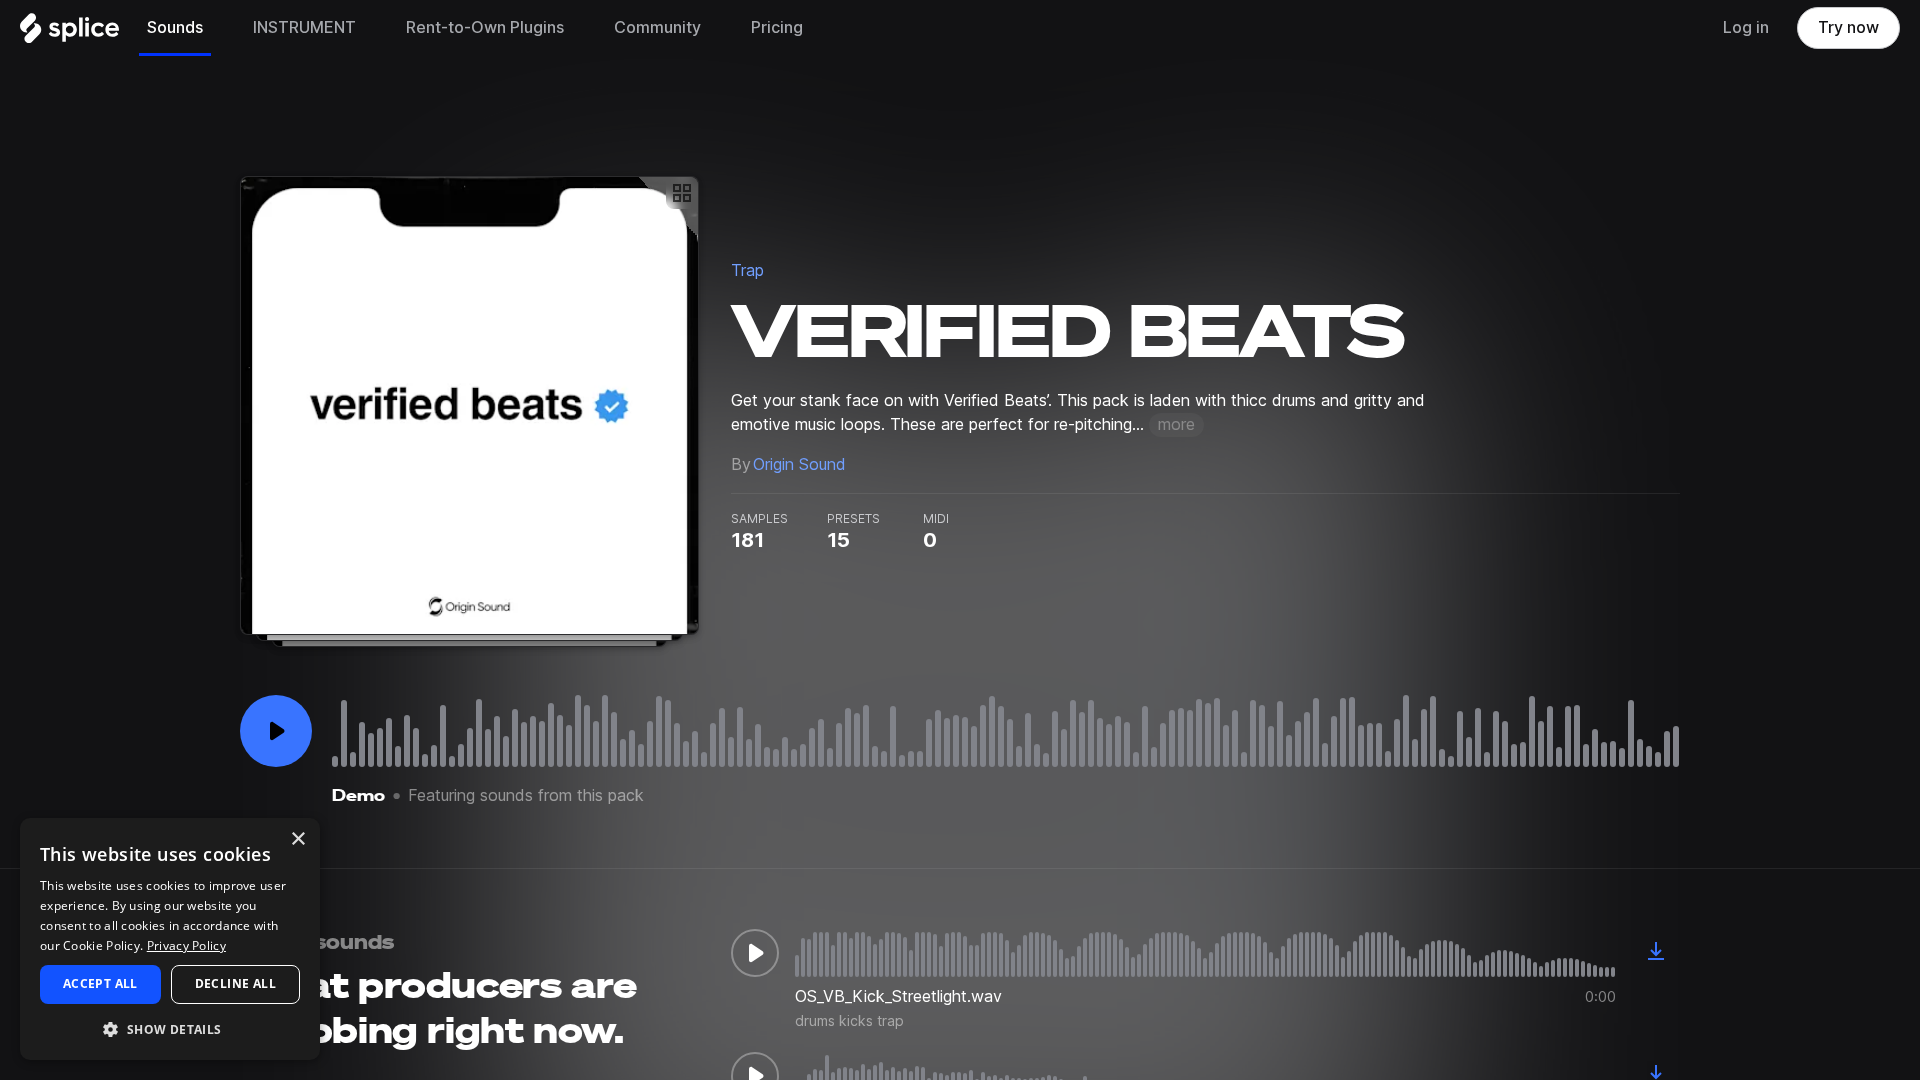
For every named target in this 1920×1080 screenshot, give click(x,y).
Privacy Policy (186, 945)
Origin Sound (799, 464)
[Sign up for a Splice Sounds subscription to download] (1656, 953)
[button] (170, 1028)
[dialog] (170, 939)
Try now (1848, 27)
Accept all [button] (100, 983)
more (1176, 424)
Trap (747, 270)
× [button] (297, 839)
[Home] (69, 33)
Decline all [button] (235, 983)
